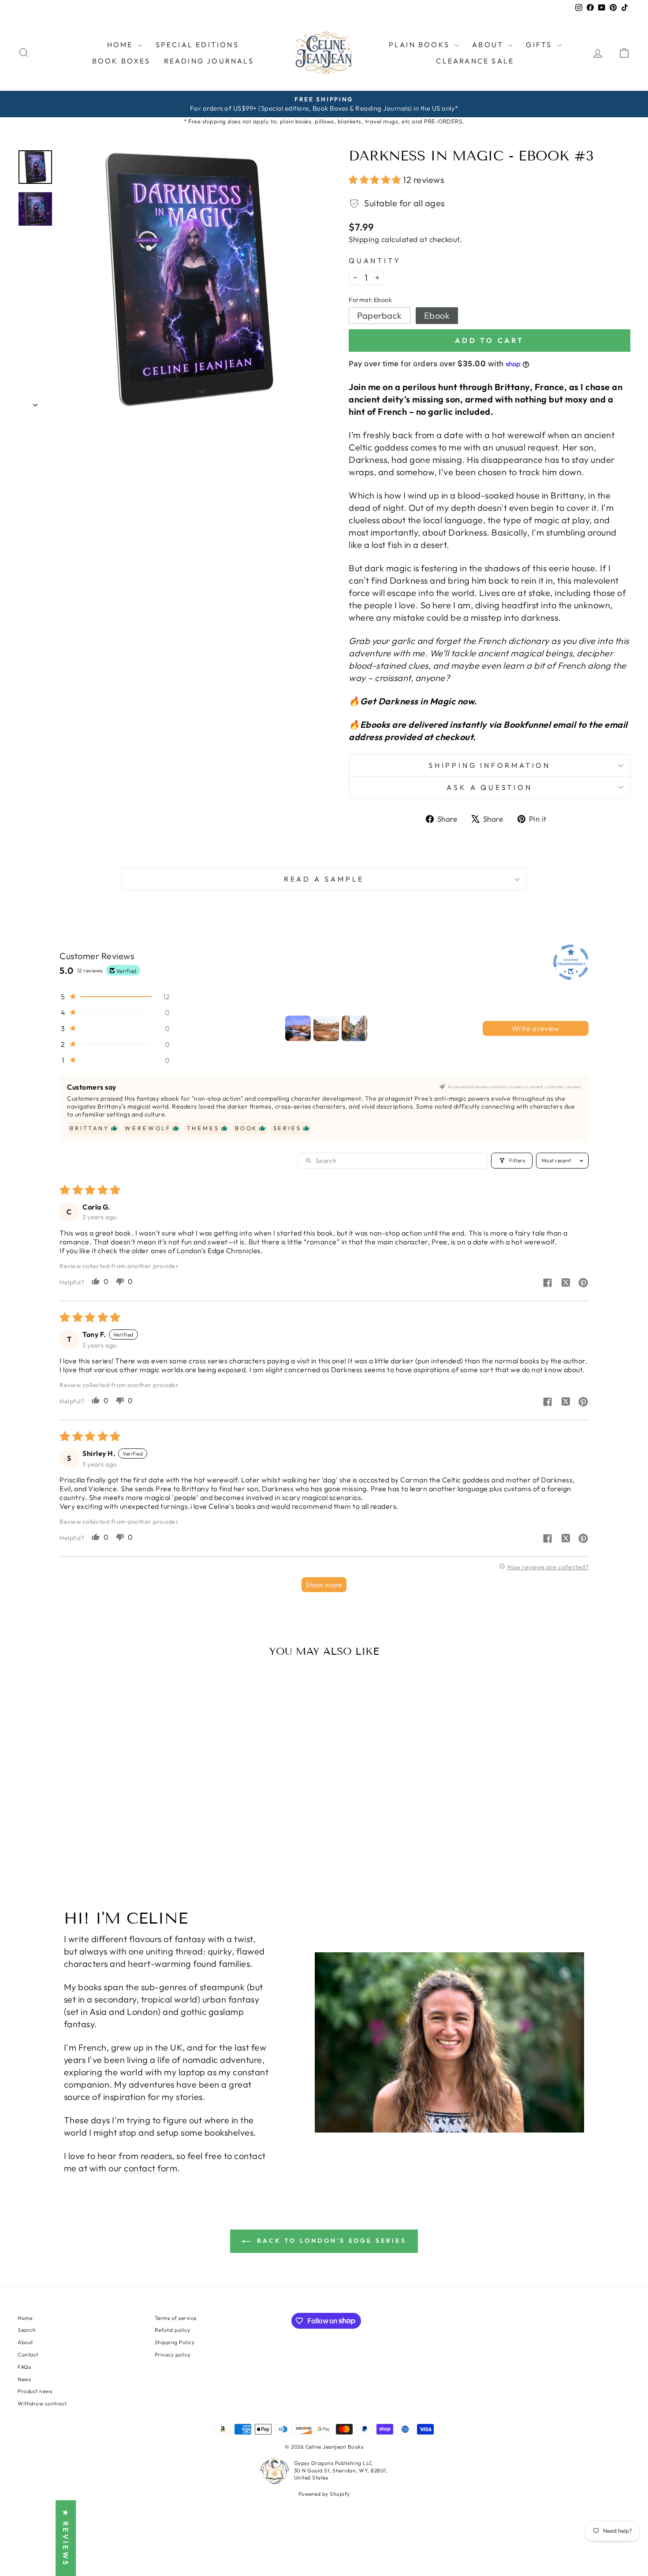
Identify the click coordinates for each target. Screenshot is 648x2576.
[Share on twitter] (566, 1283)
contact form (151, 2168)
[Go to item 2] (326, 1028)
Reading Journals (209, 61)
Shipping (364, 239)
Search (27, 2330)
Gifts (540, 45)
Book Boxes (121, 61)
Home (121, 45)
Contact (28, 2355)
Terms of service (176, 2318)
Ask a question (489, 787)
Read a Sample (324, 879)
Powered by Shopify (324, 2494)
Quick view (90, 1814)
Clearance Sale (475, 61)
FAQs (24, 2367)
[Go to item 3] (354, 1028)
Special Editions (197, 45)
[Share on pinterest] (583, 1284)
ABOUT (489, 45)
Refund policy (173, 2330)
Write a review (536, 1028)
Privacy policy (173, 2355)
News (24, 2379)
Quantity (375, 261)
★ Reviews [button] (66, 2538)
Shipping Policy (175, 2342)
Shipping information (490, 765)
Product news (35, 2391)
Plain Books (421, 45)
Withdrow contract (42, 2403)
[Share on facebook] (547, 1284)
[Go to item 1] (298, 1028)
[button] (376, 180)
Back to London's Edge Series (330, 2241)
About (25, 2342)
